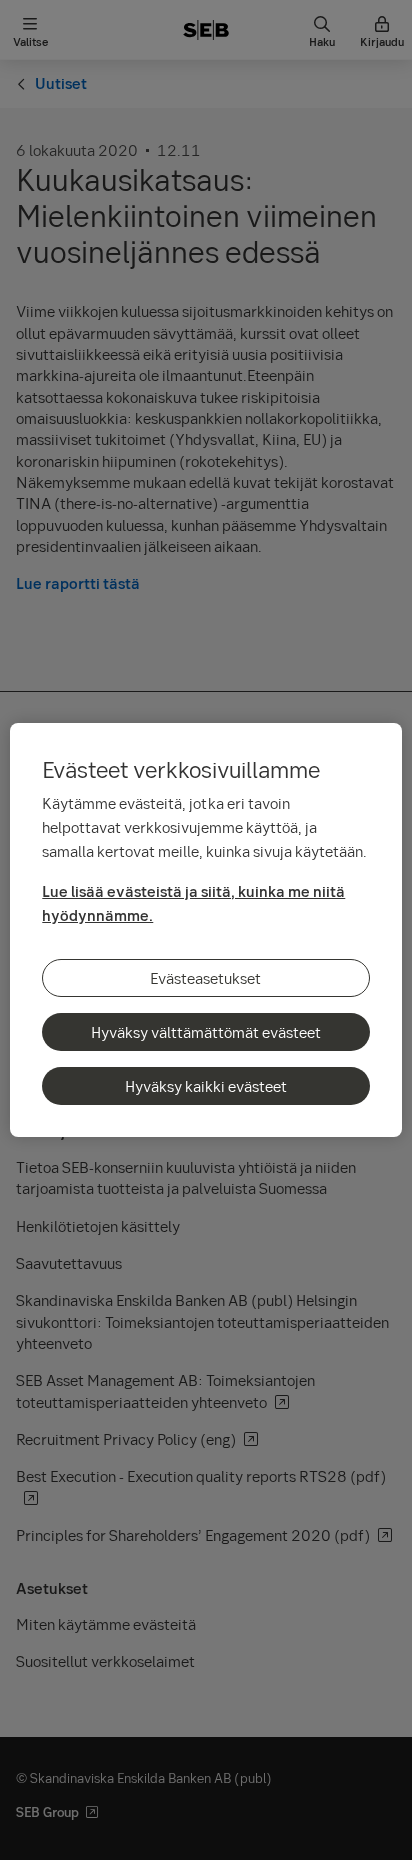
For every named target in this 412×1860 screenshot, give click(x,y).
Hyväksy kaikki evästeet (206, 1086)
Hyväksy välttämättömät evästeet (206, 1032)
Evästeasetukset (205, 978)
